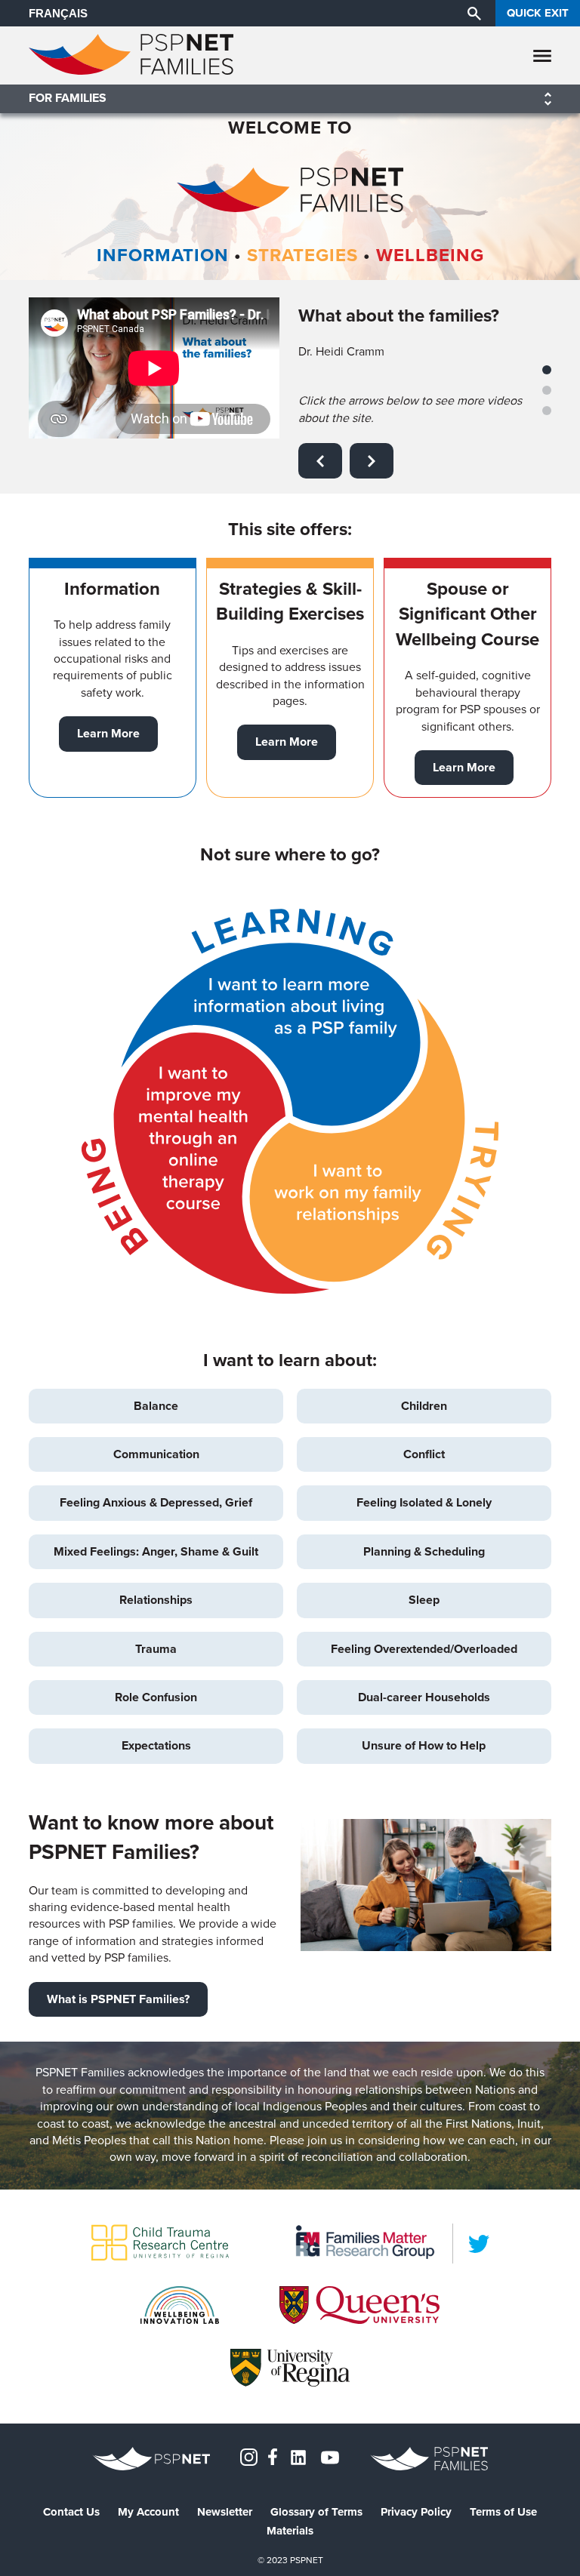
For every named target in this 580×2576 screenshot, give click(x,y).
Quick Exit (538, 13)
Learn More (108, 733)
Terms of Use (503, 2512)
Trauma (156, 1649)
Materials (290, 2531)
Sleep (424, 1600)
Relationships (156, 1600)
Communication (156, 1454)
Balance (156, 1406)
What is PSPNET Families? (118, 1999)
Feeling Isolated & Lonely (424, 1502)
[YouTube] (330, 2456)
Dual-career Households (424, 1697)
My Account (148, 2512)
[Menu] (542, 55)
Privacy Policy (416, 2512)
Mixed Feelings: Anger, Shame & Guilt (156, 1551)
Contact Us (71, 2512)
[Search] (474, 13)
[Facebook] (273, 2456)
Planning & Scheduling (424, 1551)
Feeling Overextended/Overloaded (424, 1649)
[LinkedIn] (479, 2244)
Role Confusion (156, 1697)
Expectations (156, 1745)
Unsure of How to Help (424, 1745)
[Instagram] (249, 2456)
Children (424, 1406)
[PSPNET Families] (131, 71)
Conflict (424, 1454)
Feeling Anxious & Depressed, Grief (156, 1502)
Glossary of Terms (316, 2512)
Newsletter (225, 2512)
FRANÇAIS (58, 13)
